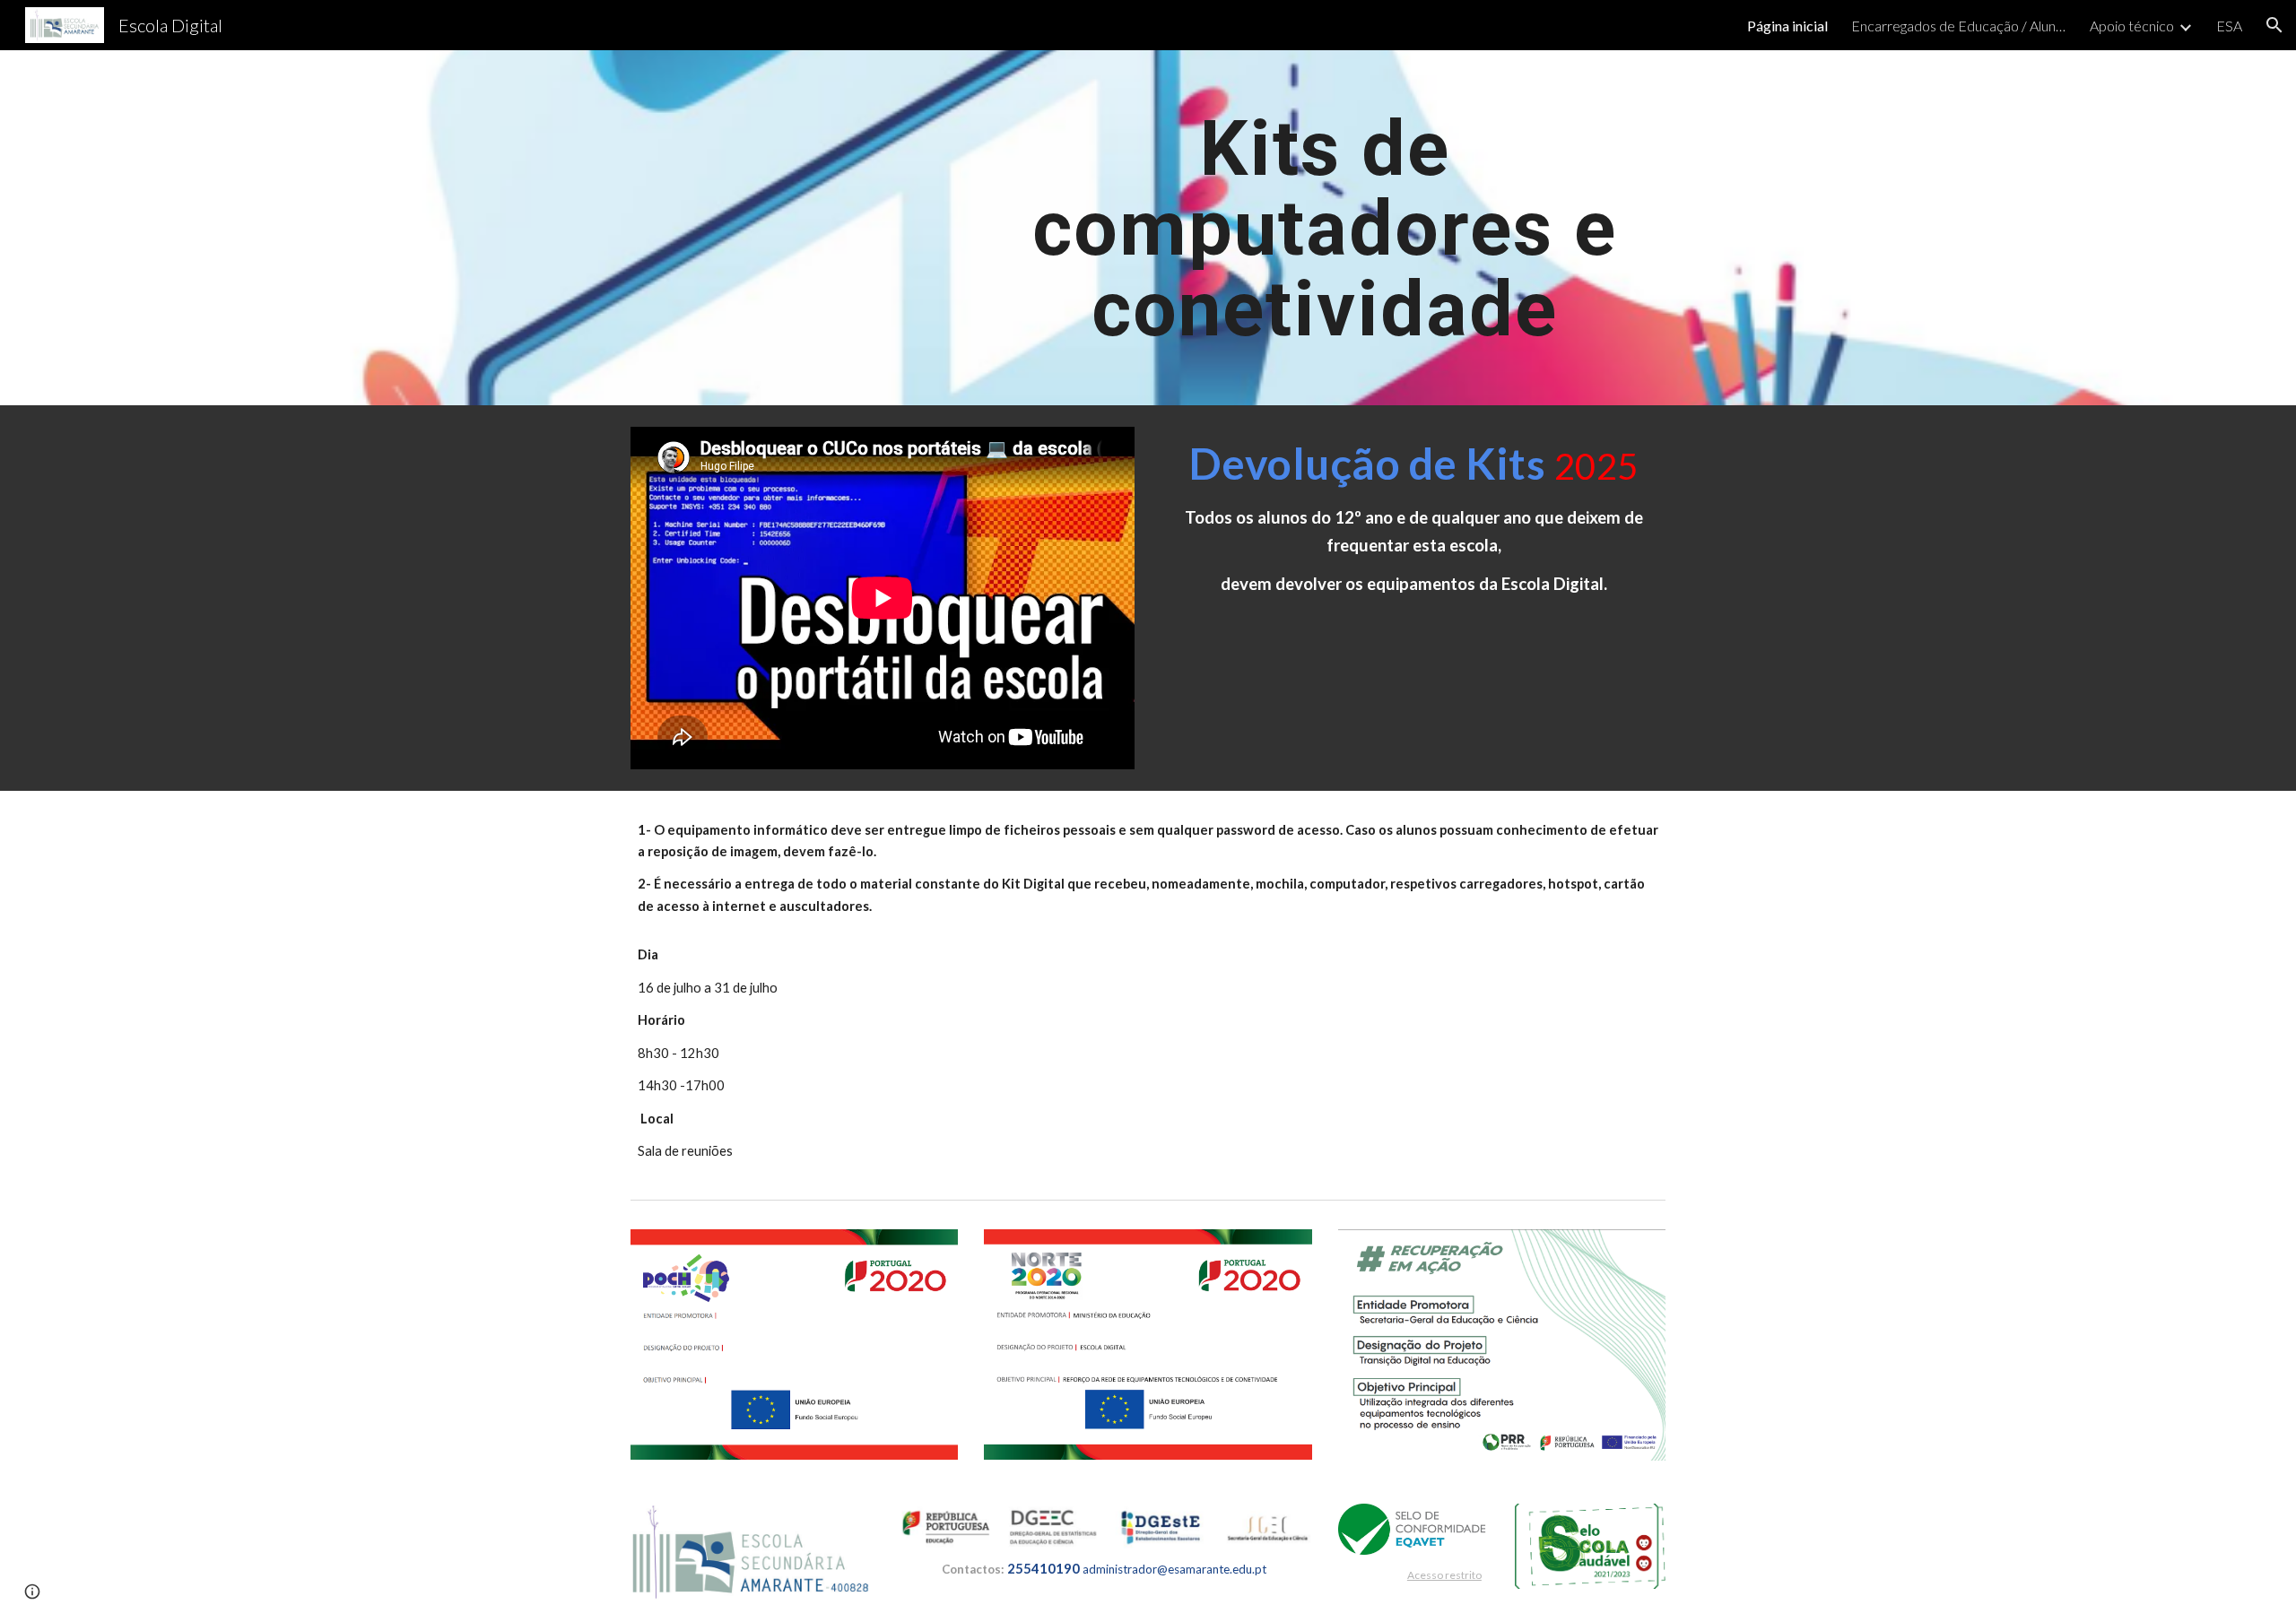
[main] (1325, 228)
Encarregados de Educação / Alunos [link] (1959, 26)
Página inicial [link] (1787, 26)
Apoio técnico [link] (2132, 26)
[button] (2274, 25)
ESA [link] (2229, 26)
